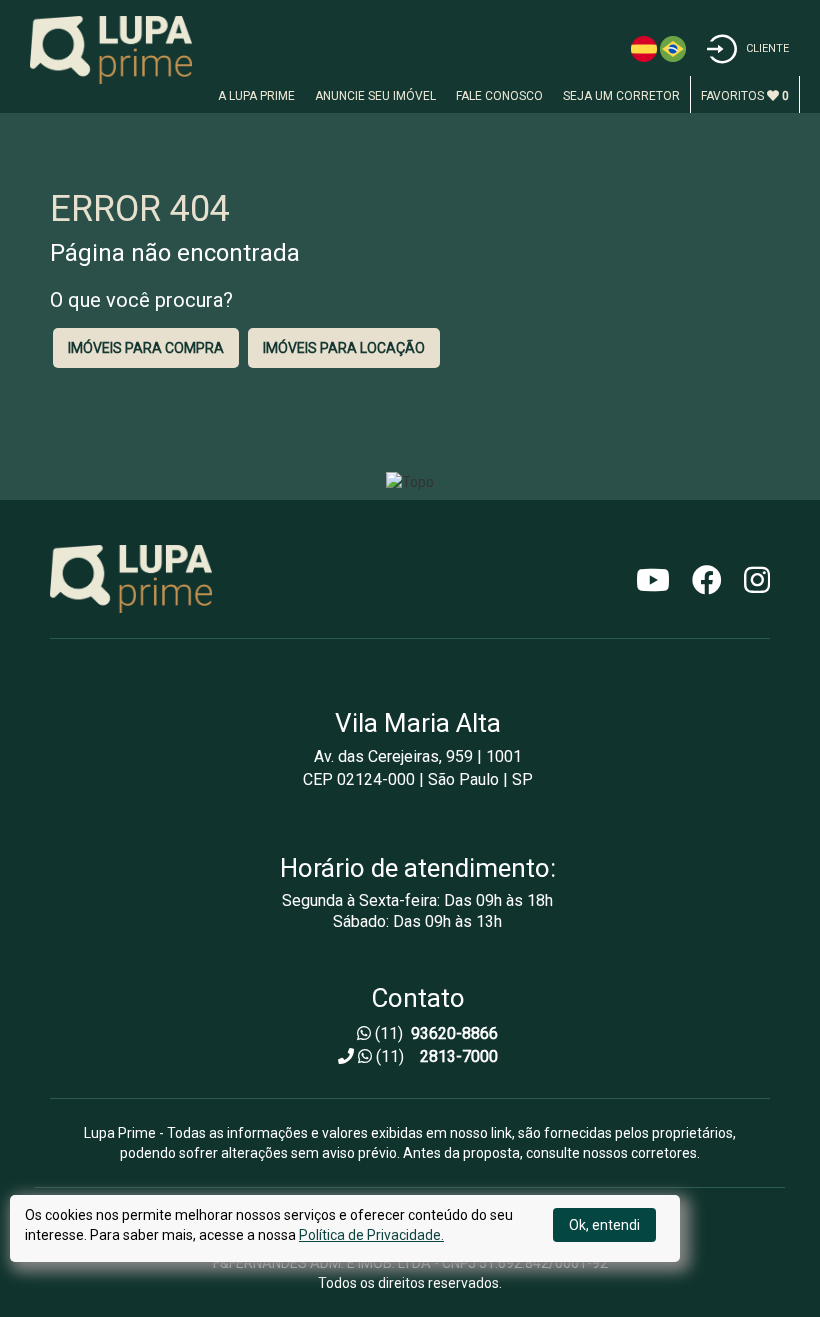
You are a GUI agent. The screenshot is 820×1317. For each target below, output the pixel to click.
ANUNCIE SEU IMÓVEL (375, 96)
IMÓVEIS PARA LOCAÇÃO (344, 348)
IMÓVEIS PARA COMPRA (146, 348)
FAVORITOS (745, 96)
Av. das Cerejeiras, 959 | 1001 (418, 757)
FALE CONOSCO (499, 96)
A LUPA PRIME (256, 96)
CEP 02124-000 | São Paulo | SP (418, 780)
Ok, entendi (604, 1225)
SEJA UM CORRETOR (621, 96)
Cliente (767, 48)
